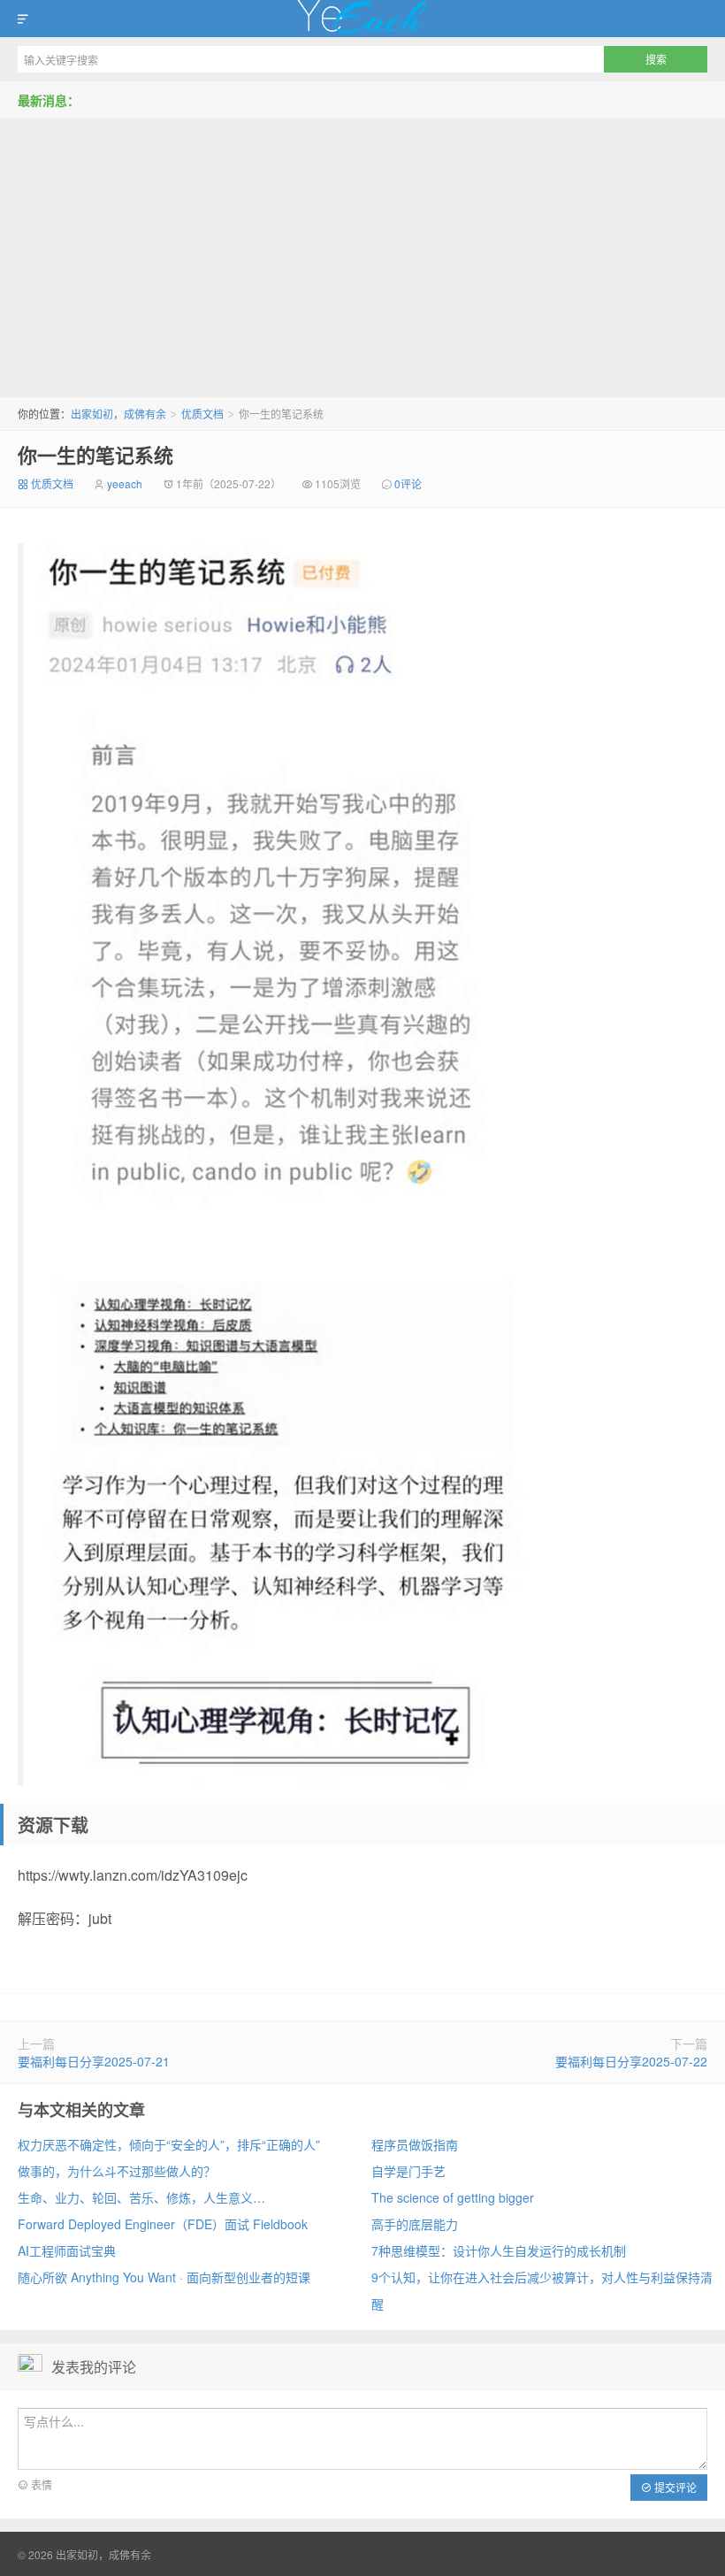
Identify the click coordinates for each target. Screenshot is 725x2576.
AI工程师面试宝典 (67, 2250)
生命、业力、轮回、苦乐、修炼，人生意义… (141, 2197)
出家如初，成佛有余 (362, 19)
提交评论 (674, 2487)
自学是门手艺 (408, 2171)
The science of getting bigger (453, 2197)
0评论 (408, 483)
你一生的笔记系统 (95, 455)
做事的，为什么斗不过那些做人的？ (117, 2171)
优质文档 (202, 414)
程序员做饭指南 (415, 2144)
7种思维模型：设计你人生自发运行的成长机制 (499, 2250)
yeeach (125, 483)
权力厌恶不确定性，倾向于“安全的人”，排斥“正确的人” (169, 2144)
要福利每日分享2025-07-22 (631, 2061)
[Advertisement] (362, 251)
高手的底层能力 (415, 2224)
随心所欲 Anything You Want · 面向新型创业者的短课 (164, 2277)
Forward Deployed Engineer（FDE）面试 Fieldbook (163, 2224)
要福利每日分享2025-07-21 (94, 2061)
